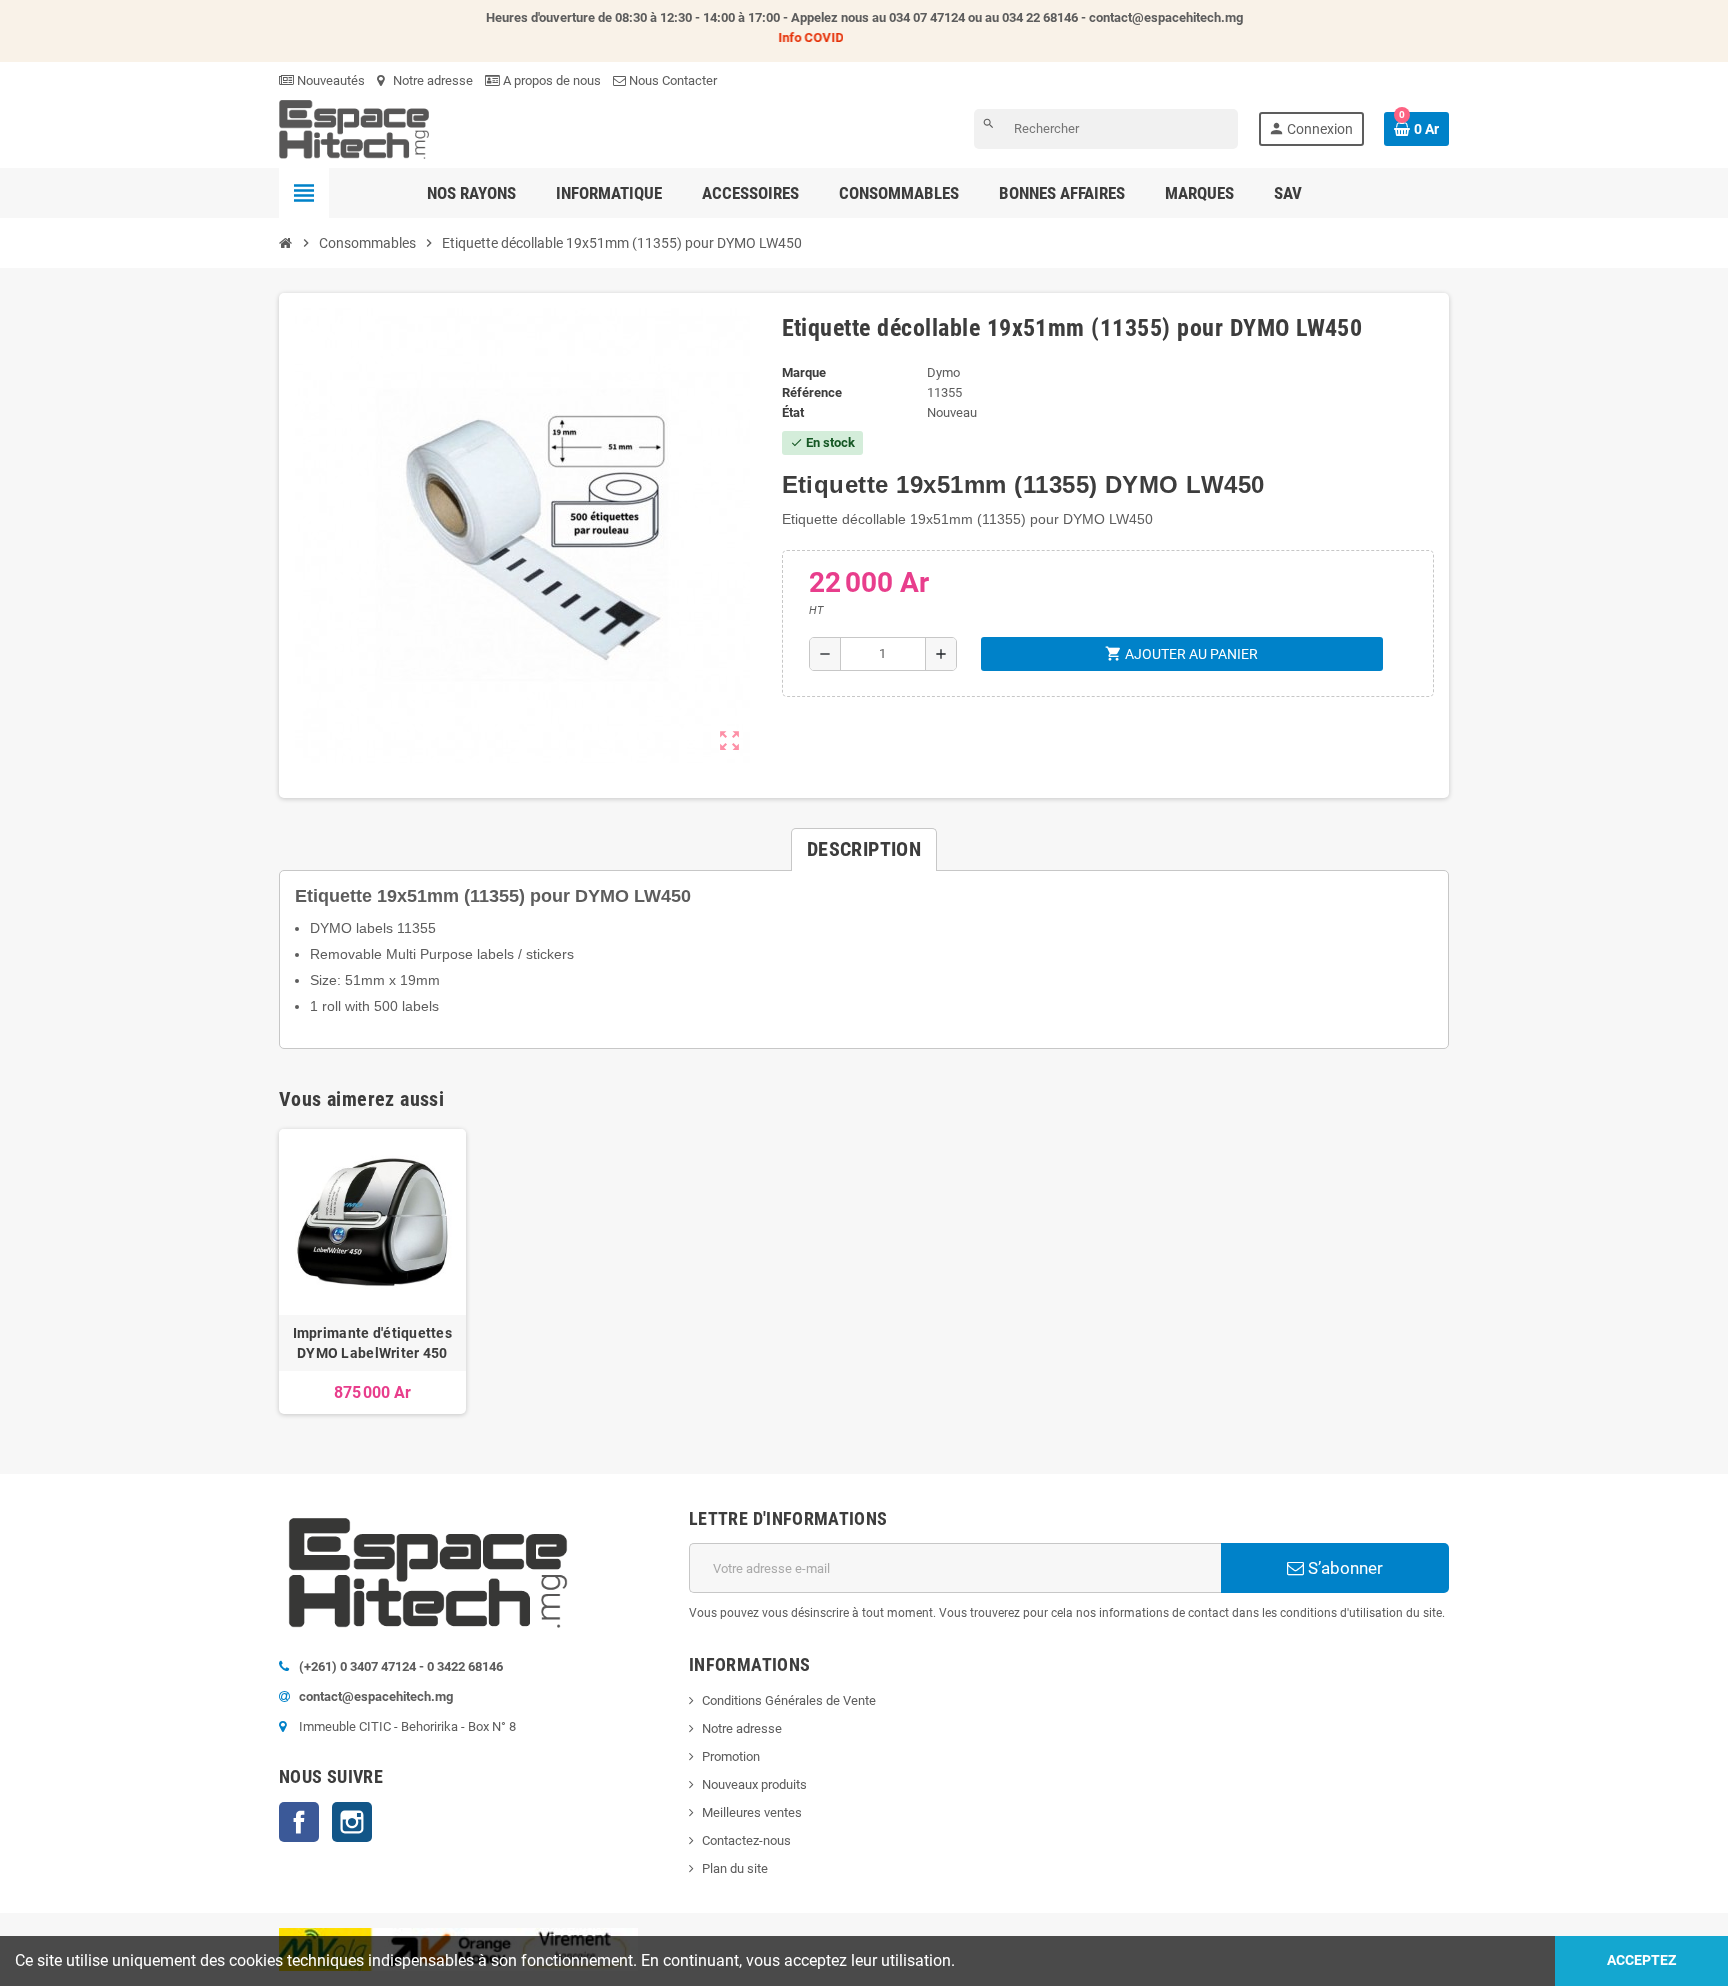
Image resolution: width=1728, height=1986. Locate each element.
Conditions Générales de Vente (789, 1700)
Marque (804, 372)
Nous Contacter (671, 80)
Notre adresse (431, 80)
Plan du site (735, 1868)
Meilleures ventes (752, 1812)
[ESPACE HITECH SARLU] (354, 128)
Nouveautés (329, 80)
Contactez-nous (746, 1840)
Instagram (352, 1822)
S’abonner (1343, 1568)
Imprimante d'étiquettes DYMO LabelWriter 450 (372, 1343)
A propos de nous (550, 80)
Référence (812, 392)
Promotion (731, 1756)
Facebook (299, 1822)
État (793, 412)
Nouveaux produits (754, 1784)
